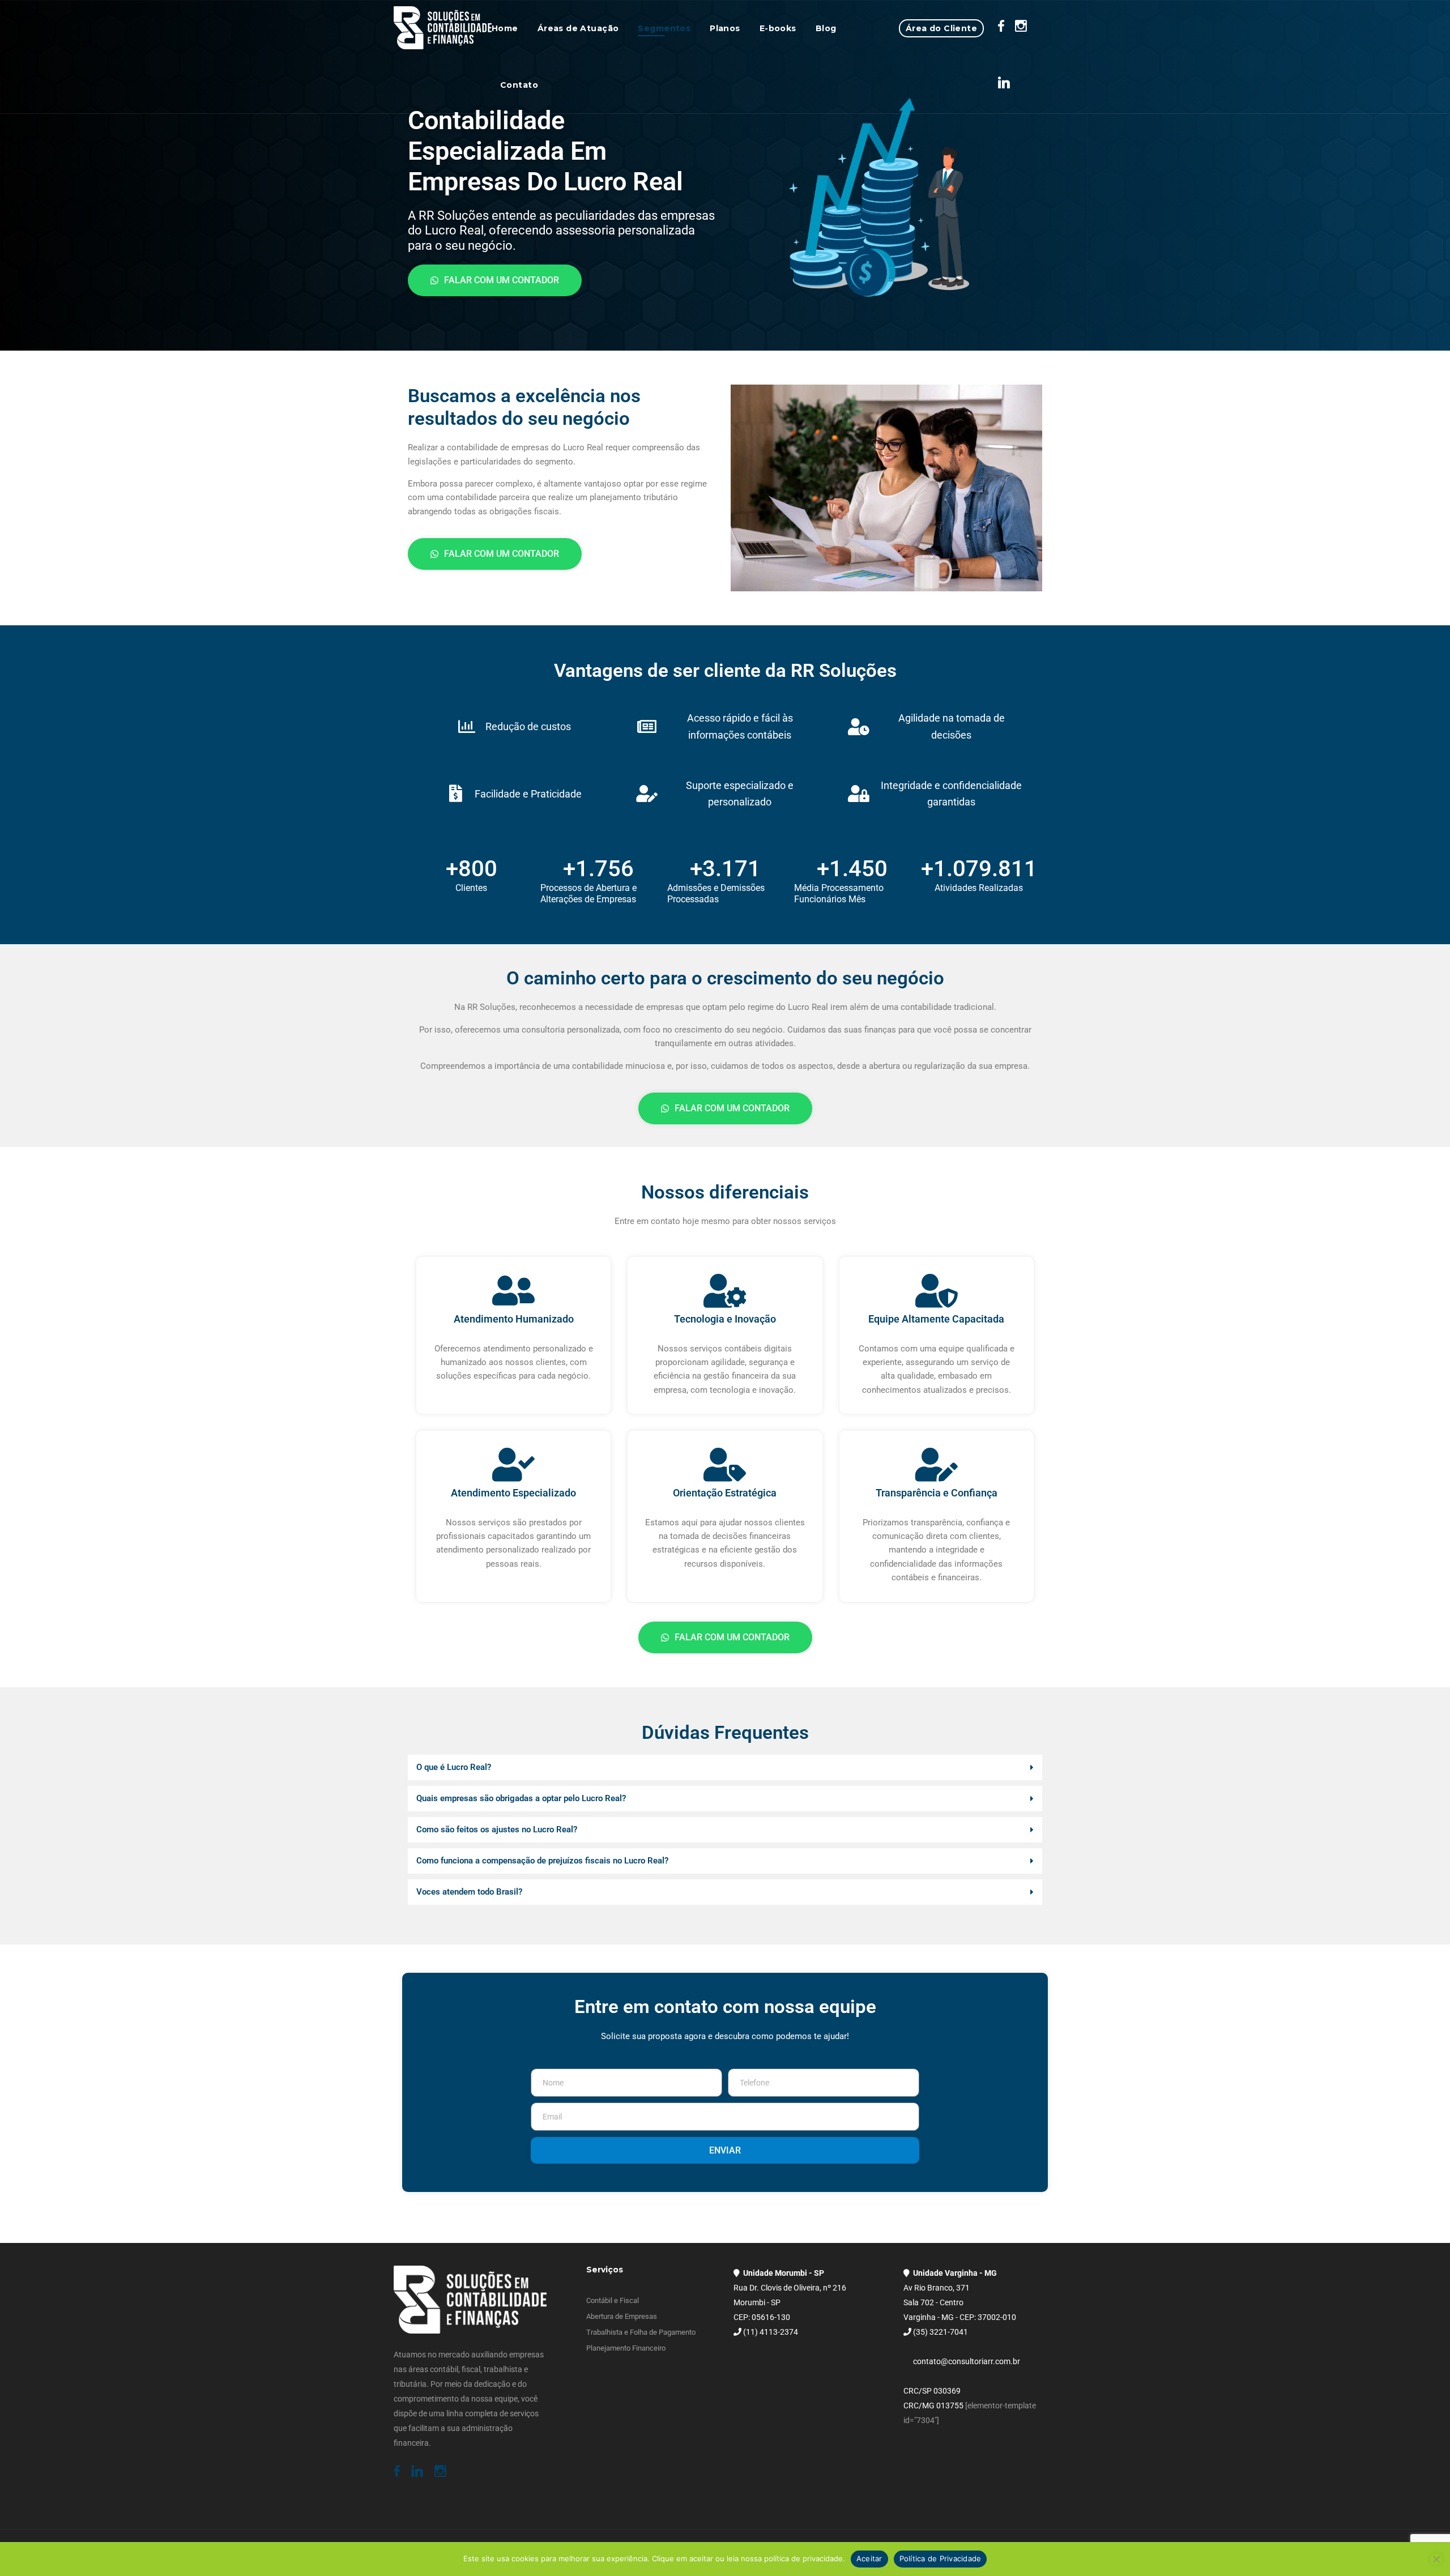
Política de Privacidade (941, 2558)
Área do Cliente (941, 28)
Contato (519, 85)
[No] (1436, 2559)
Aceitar (869, 2558)
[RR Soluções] (443, 28)
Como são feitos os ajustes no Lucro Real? (497, 1829)
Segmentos (664, 28)
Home (505, 28)
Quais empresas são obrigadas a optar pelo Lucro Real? (521, 1798)
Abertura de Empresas (622, 2316)
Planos (725, 28)
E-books (778, 28)
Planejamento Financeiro (626, 2348)
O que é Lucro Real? (454, 1767)
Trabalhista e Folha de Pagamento (641, 2332)
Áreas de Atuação (578, 28)
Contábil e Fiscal (613, 2300)
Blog (826, 28)
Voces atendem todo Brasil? (469, 1892)
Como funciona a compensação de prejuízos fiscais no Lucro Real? (542, 1861)
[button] (725, 1767)
